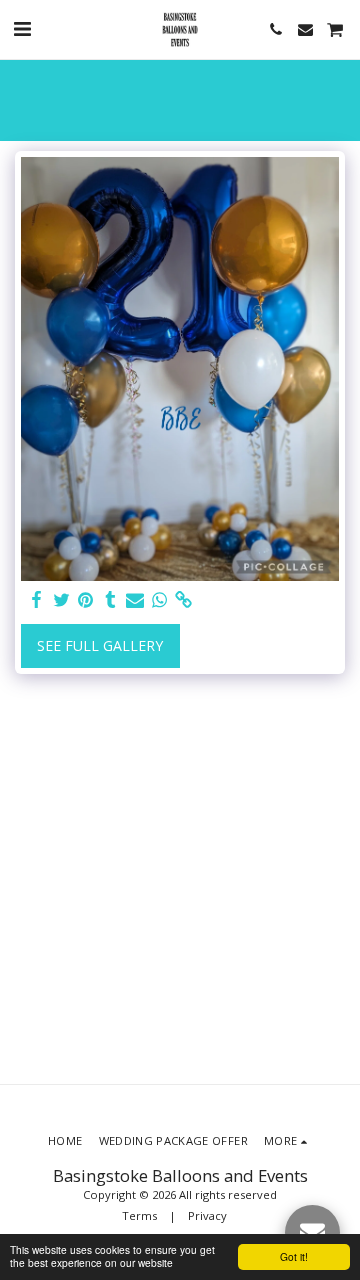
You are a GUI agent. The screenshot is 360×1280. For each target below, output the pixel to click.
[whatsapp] (160, 600)
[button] (22, 28)
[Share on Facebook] (37, 600)
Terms (139, 1215)
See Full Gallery (100, 645)
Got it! (294, 1256)
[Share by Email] (135, 600)
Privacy (207, 1215)
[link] (184, 600)
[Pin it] (86, 600)
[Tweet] (62, 600)
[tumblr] (111, 600)
